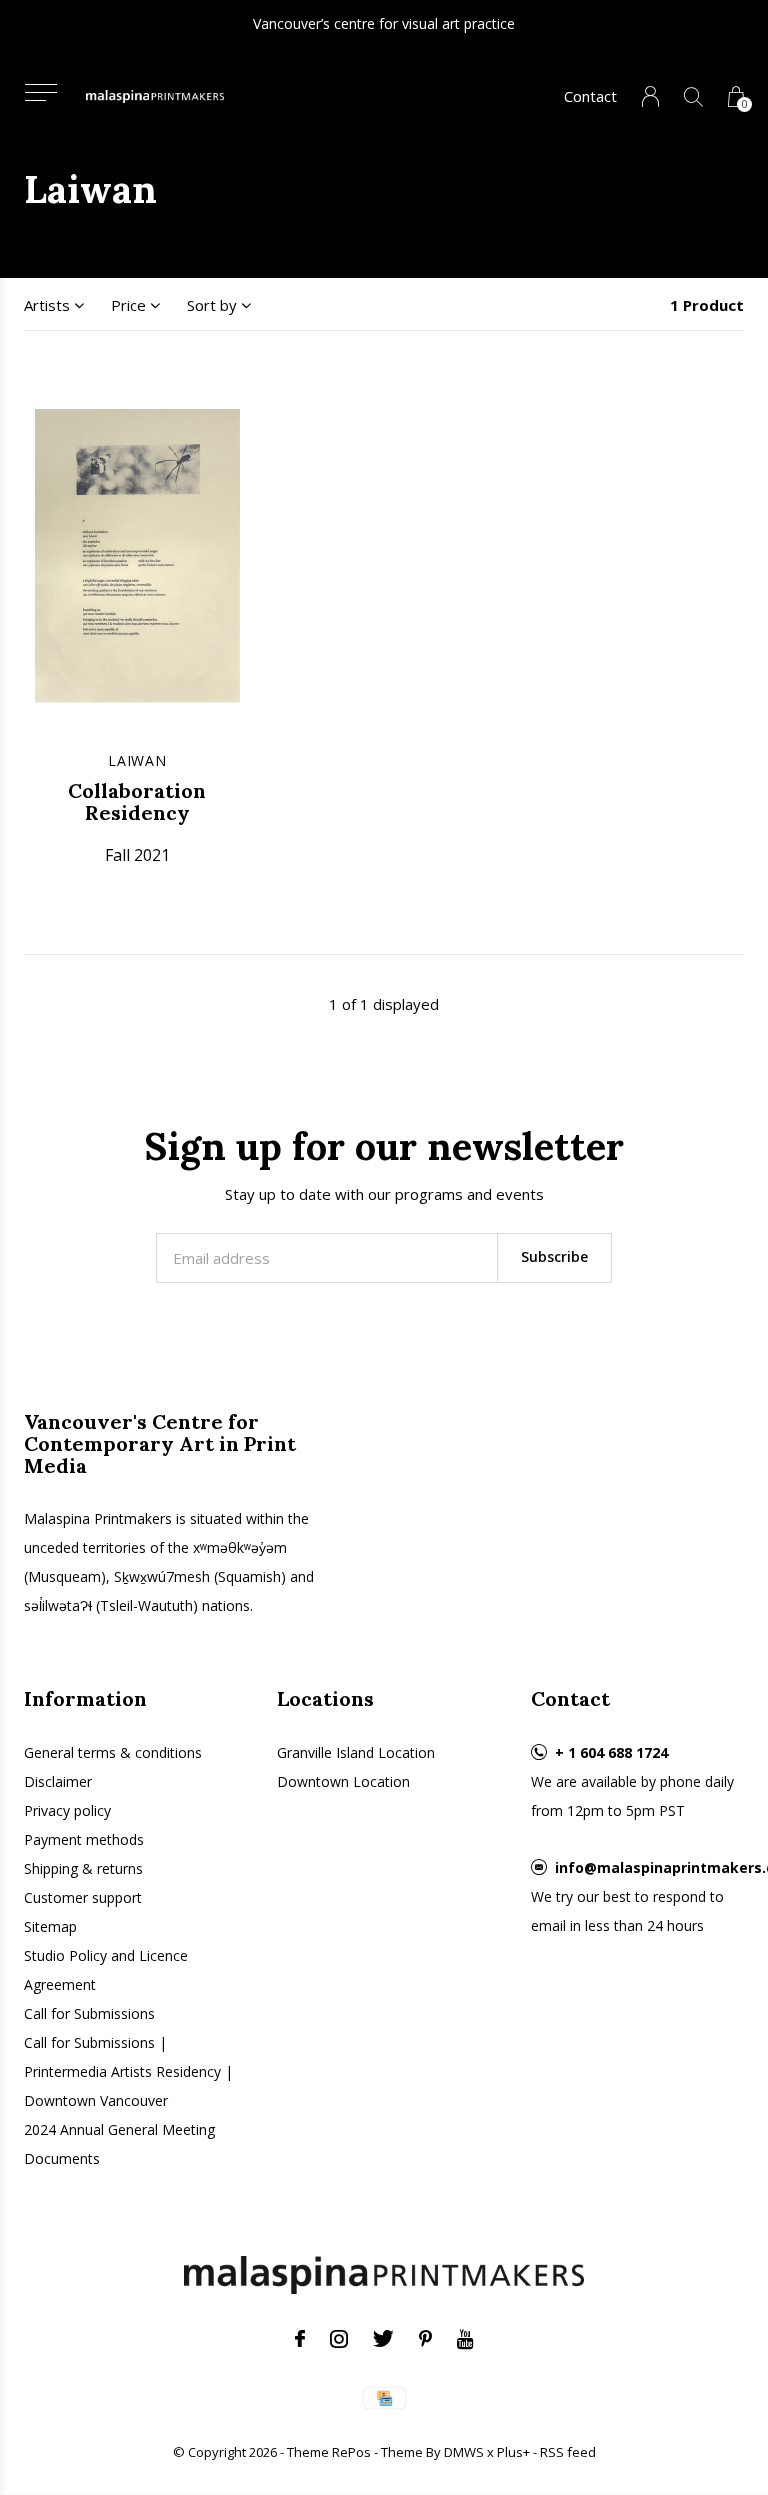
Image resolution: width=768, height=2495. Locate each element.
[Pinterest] (425, 2339)
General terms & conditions (113, 1752)
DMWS (464, 2452)
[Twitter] (383, 2339)
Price (128, 305)
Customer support (83, 1897)
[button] (40, 92)
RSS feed (568, 2452)
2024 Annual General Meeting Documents (119, 2144)
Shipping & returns (83, 1868)
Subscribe (554, 1256)
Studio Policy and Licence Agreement (106, 1970)
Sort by (212, 305)
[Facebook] (300, 2339)
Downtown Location (343, 1781)
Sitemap (50, 1926)
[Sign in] (650, 96)
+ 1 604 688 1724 (611, 1752)
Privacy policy (67, 1810)
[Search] (693, 96)
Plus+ (513, 2452)
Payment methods (84, 1839)
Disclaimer (58, 1781)
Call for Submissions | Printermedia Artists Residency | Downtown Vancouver (128, 2071)
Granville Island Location (356, 1752)
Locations (325, 1698)
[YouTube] (465, 2339)
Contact (590, 96)
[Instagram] (339, 2339)
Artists (47, 305)
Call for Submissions (89, 2013)
